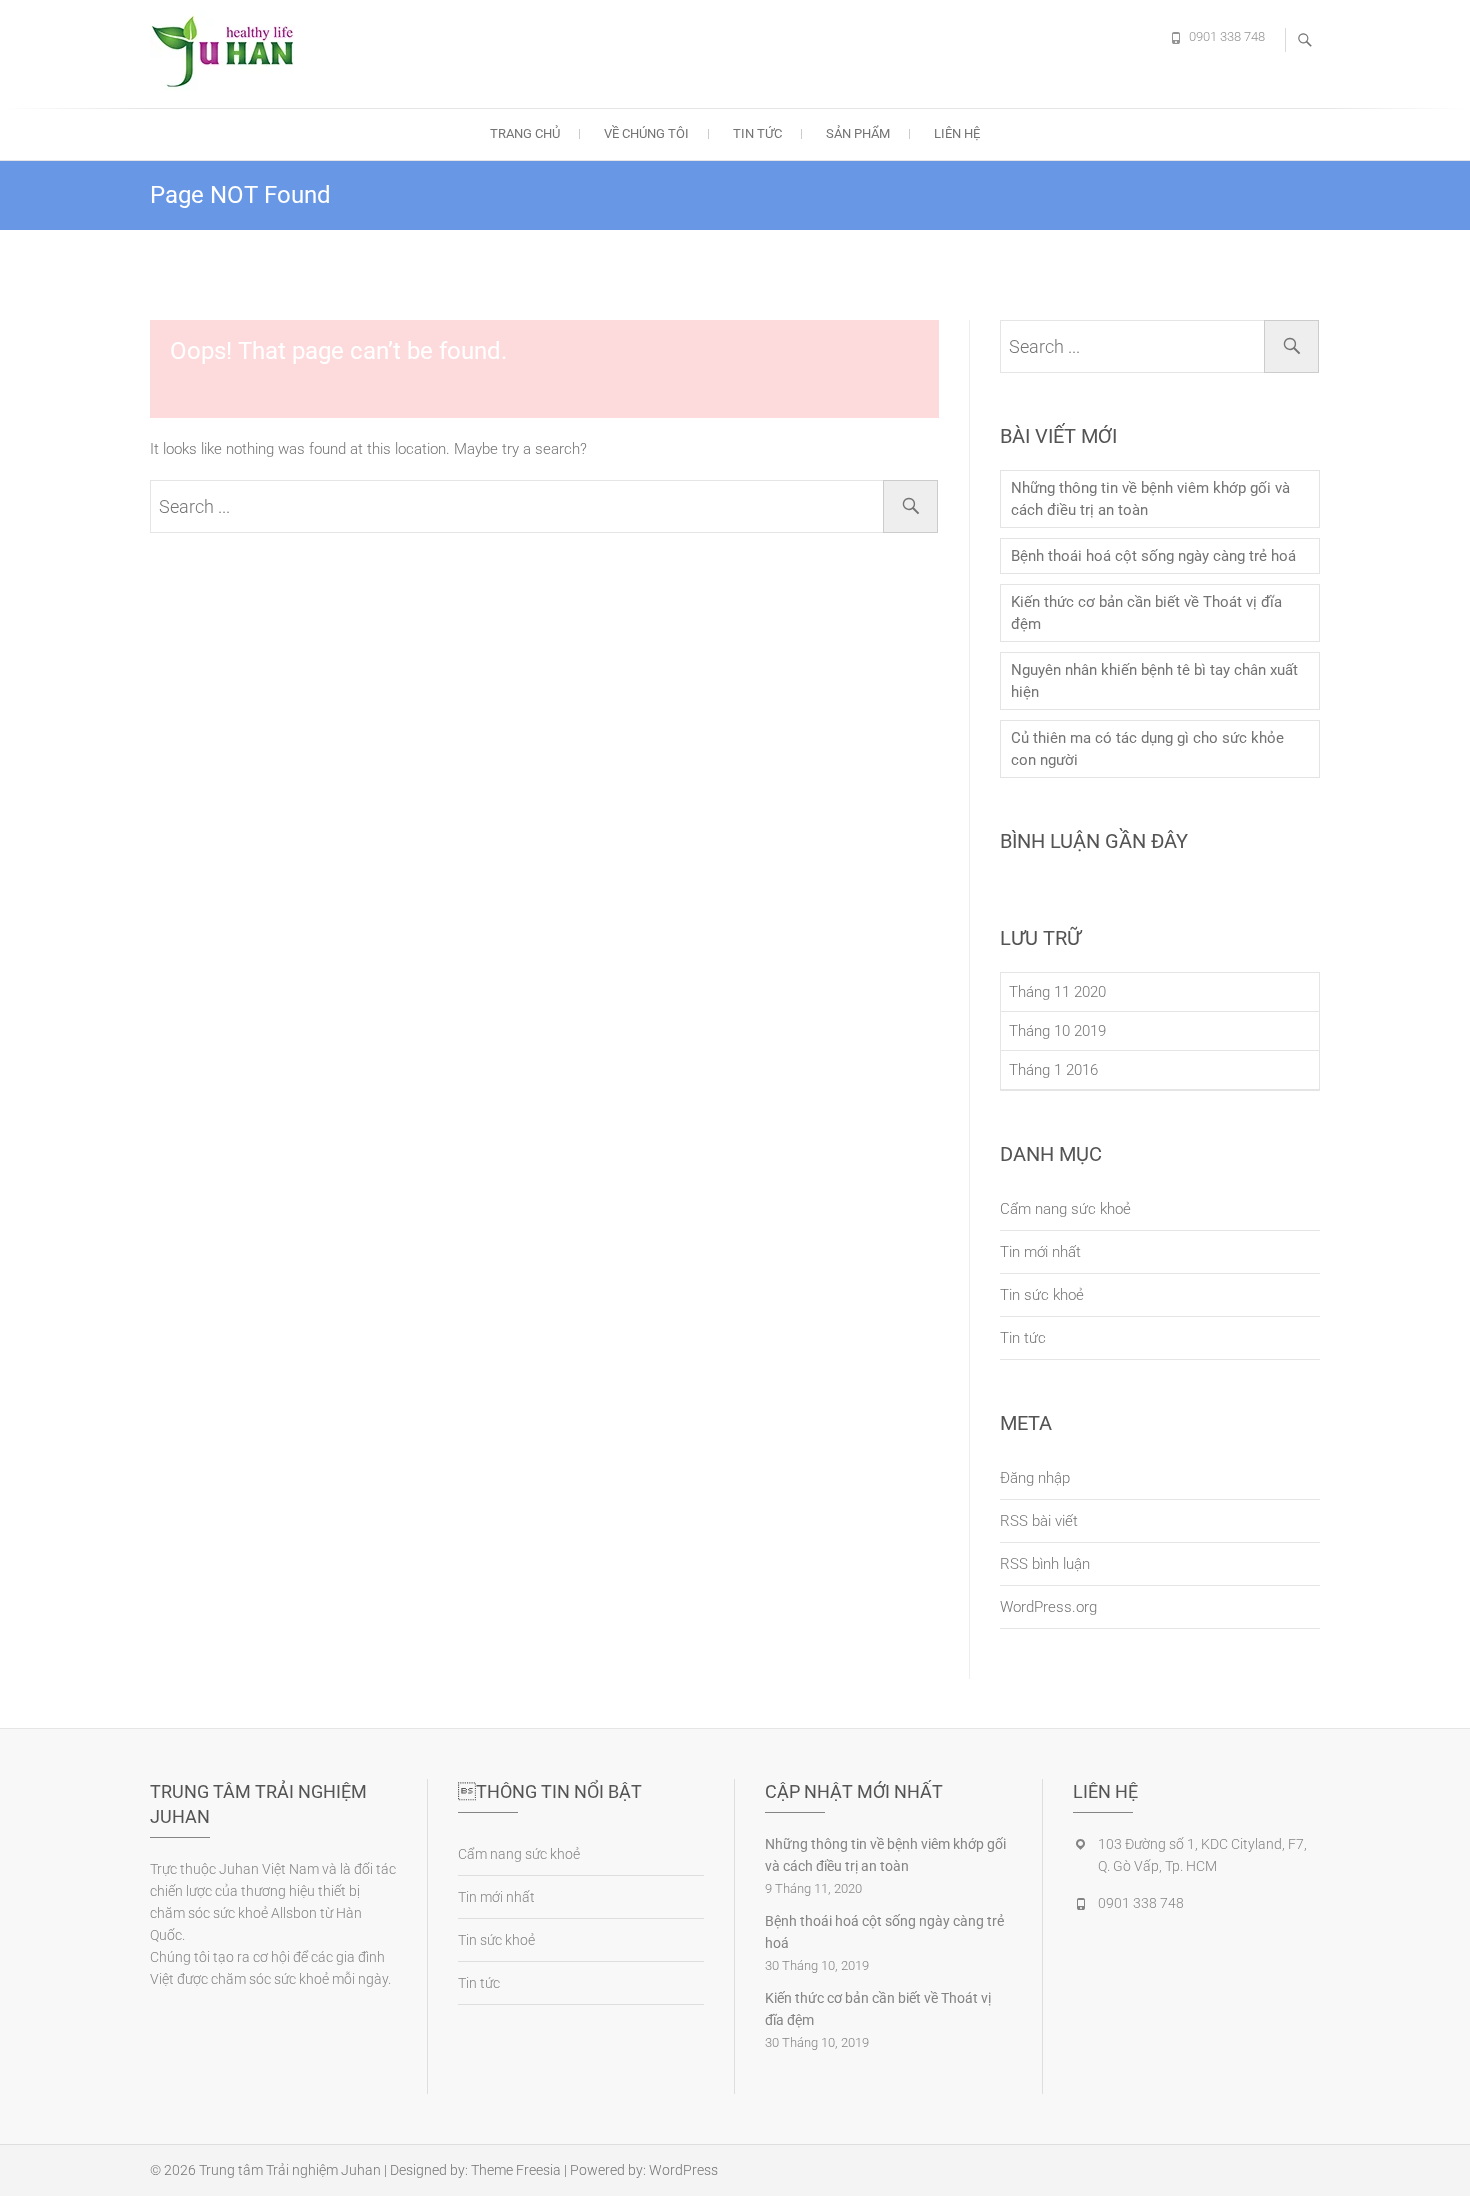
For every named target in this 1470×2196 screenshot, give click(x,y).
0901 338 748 (1227, 36)
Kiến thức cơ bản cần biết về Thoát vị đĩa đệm (1146, 613)
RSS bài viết (1039, 1521)
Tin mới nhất (1040, 1252)
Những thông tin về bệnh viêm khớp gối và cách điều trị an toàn (1150, 499)
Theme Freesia (516, 2170)
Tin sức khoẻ (1042, 1295)
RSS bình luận (1045, 1564)
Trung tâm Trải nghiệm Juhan (290, 2170)
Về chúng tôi (646, 133)
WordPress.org (1048, 1607)
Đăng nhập (1035, 1478)
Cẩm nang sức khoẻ (1065, 1209)
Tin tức (757, 133)
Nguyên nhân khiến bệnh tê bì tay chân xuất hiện (1154, 681)
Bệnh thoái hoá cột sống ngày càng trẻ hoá (1153, 556)
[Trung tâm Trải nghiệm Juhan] (230, 51)
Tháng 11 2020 (1057, 992)
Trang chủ (525, 133)
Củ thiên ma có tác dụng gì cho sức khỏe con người (1147, 749)
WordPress (683, 2170)
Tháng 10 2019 (1057, 1031)
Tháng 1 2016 (1053, 1070)
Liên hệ (957, 133)
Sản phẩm (858, 133)
